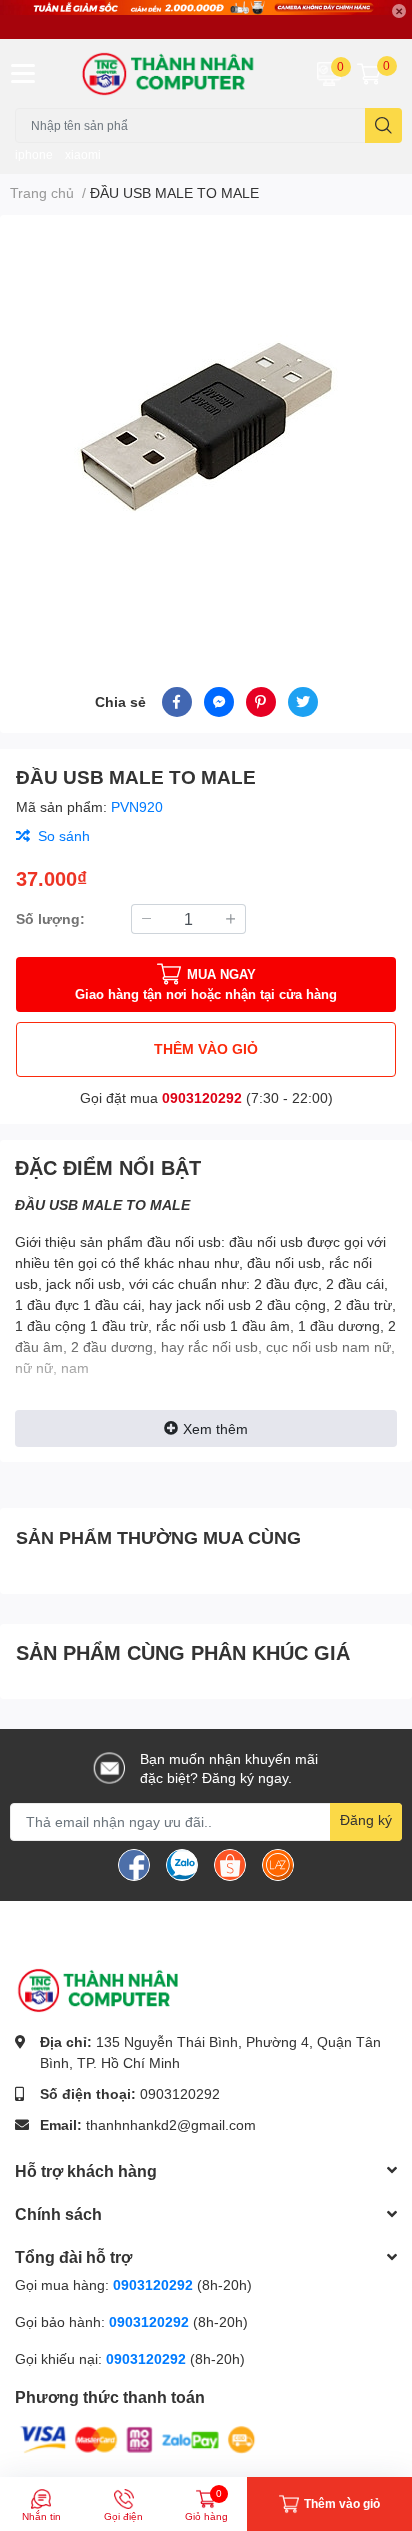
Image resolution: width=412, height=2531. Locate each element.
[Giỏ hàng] (369, 73)
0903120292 (202, 1097)
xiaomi (83, 154)
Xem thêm (215, 1428)
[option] (206, 427)
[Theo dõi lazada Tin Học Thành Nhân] (278, 1862)
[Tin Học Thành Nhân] (172, 73)
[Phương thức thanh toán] (138, 2438)
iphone (34, 154)
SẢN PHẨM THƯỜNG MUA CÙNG (158, 1537)
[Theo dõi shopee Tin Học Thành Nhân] (230, 1862)
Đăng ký (366, 1819)
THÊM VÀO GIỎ (206, 1048)
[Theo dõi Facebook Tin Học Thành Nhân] (134, 1862)
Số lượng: (50, 918)
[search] (383, 125)
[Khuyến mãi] (206, 19)
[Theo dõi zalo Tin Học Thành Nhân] (182, 1862)
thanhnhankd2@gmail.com (171, 2124)
